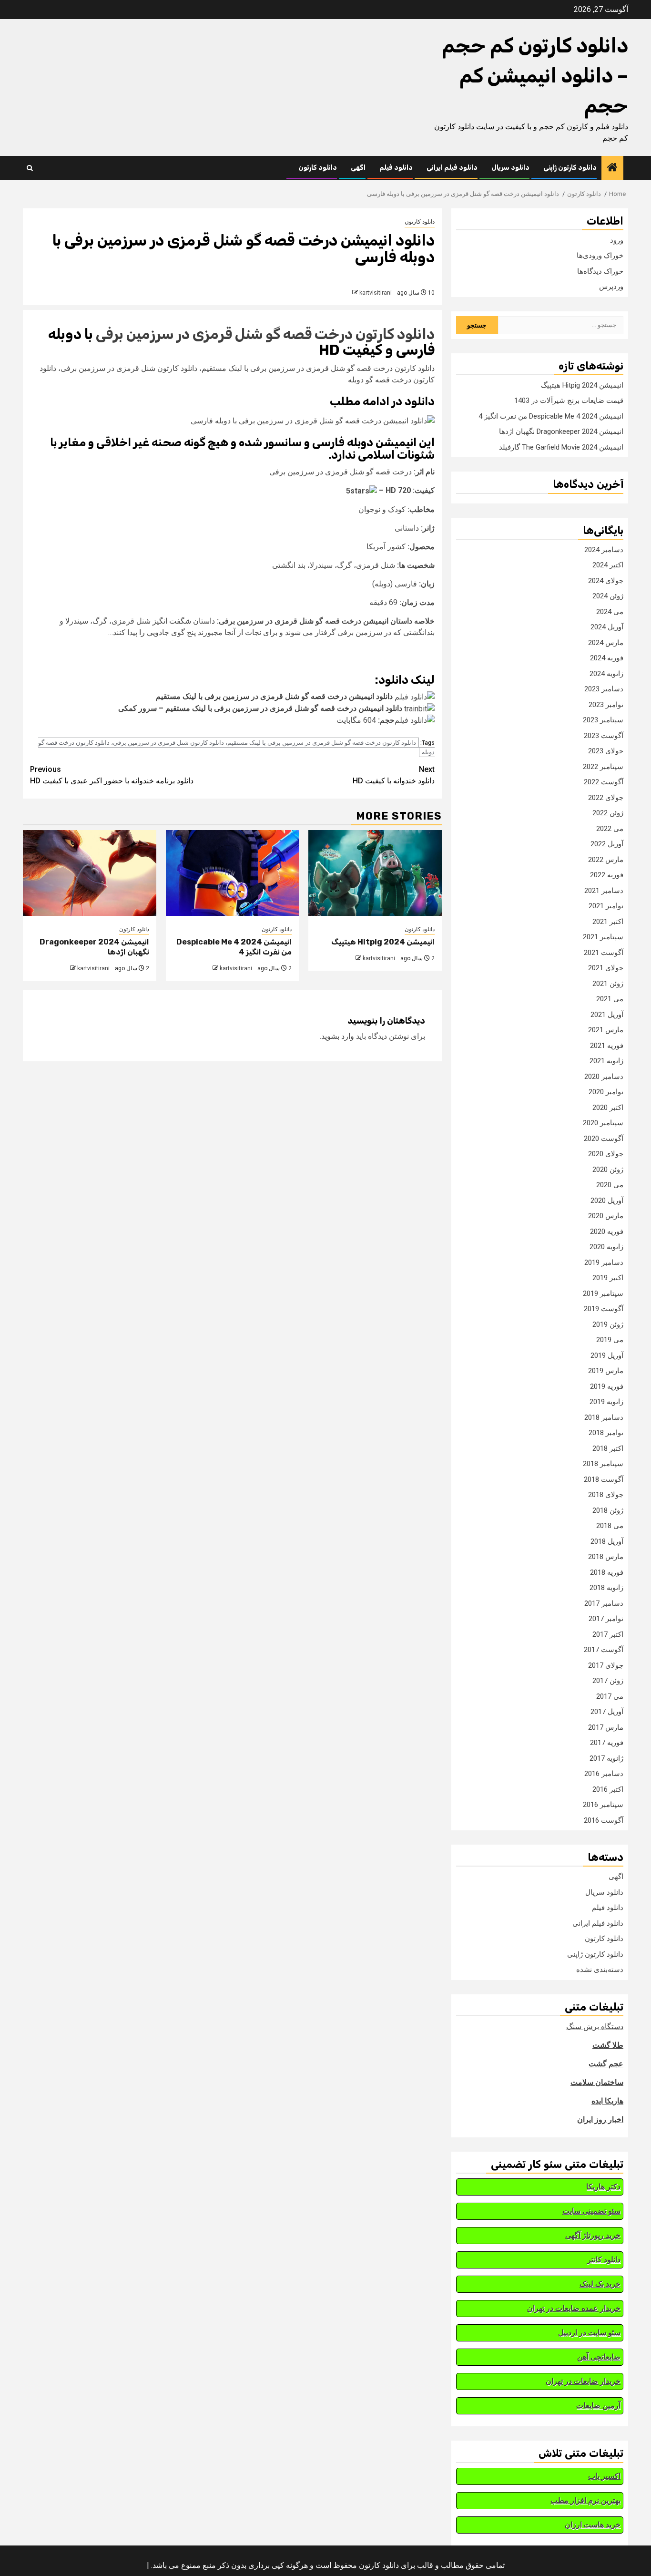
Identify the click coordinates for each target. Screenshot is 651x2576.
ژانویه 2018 (606, 1588)
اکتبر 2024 (608, 565)
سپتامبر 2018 (603, 1464)
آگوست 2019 (604, 1309)
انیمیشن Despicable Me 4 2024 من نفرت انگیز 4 (551, 416)
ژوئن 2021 (608, 984)
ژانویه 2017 (606, 1758)
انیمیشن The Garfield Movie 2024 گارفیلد (561, 447)
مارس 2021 (606, 1030)
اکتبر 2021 (608, 922)
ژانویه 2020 (606, 1247)
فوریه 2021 (607, 1046)
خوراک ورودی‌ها (600, 256)
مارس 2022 (606, 860)
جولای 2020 (606, 1154)
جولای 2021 (606, 968)
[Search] (30, 168)
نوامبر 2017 (606, 1619)
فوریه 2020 (607, 1232)
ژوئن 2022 (608, 813)
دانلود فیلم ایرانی (452, 168)
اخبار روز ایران (600, 2119)
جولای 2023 (606, 751)
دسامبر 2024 (604, 550)
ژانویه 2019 (606, 1402)
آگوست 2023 (604, 736)
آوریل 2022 (607, 844)
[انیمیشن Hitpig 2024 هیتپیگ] (375, 873)
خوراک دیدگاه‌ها (600, 271)
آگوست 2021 (604, 953)
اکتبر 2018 (608, 1448)
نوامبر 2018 (606, 1433)
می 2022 (610, 829)
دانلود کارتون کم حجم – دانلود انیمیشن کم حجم (535, 76)
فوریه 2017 (607, 1743)
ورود (617, 240)
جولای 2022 (606, 798)
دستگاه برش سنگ (595, 2027)
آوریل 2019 (607, 1355)
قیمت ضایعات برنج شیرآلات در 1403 (569, 400)
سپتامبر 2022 (603, 767)
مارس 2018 (606, 1557)
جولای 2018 (606, 1495)
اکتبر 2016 (608, 1789)
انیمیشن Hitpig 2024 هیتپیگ (383, 942)
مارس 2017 (606, 1727)
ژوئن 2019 (608, 1324)
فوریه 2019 (607, 1386)
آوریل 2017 (607, 1712)
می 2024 (610, 612)
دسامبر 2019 (604, 1262)
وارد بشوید (338, 1036)
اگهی (358, 168)
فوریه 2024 (607, 658)
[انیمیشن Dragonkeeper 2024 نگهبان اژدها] (90, 873)
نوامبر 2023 (606, 705)
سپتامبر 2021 (603, 937)
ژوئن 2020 (608, 1170)
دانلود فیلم (396, 168)
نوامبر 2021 (606, 906)
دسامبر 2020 (604, 1077)
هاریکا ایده (607, 2101)
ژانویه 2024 (606, 674)
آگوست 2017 (604, 1650)
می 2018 (610, 1526)
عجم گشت (606, 2064)
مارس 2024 (606, 643)
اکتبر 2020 (608, 1108)
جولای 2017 (606, 1665)
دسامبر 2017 (604, 1603)
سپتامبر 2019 (603, 1293)
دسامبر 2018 (604, 1417)
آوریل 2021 (607, 1015)
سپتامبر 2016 (603, 1805)
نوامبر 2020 (606, 1092)
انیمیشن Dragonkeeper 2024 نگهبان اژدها (561, 431)
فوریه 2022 (607, 875)
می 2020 (610, 1185)
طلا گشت (608, 2045)
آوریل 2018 (607, 1541)
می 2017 (610, 1696)
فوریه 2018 (607, 1572)
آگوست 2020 (604, 1139)
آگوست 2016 (604, 1820)
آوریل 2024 (607, 627)
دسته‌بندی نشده (600, 1970)
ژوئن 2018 (608, 1510)
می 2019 (610, 1340)
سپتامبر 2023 (603, 720)
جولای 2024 (606, 581)
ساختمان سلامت (597, 2082)
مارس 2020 (606, 1216)
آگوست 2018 (604, 1479)
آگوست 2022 (604, 782)
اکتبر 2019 (608, 1278)
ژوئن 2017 (608, 1681)
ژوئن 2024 (608, 596)
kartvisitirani (376, 293)
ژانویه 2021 (606, 1061)
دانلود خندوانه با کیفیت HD (394, 775)
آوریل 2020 (607, 1201)
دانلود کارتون (318, 168)
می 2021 (610, 999)
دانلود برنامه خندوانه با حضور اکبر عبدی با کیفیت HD (112, 775)
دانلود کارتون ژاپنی (570, 168)
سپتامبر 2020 (603, 1123)
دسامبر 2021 (604, 891)
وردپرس (611, 287)
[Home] (612, 168)
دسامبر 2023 (604, 689)
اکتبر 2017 (608, 1634)
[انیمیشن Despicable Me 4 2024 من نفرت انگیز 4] (233, 873)
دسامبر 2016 (604, 1774)
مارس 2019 (606, 1371)
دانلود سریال (510, 168)
